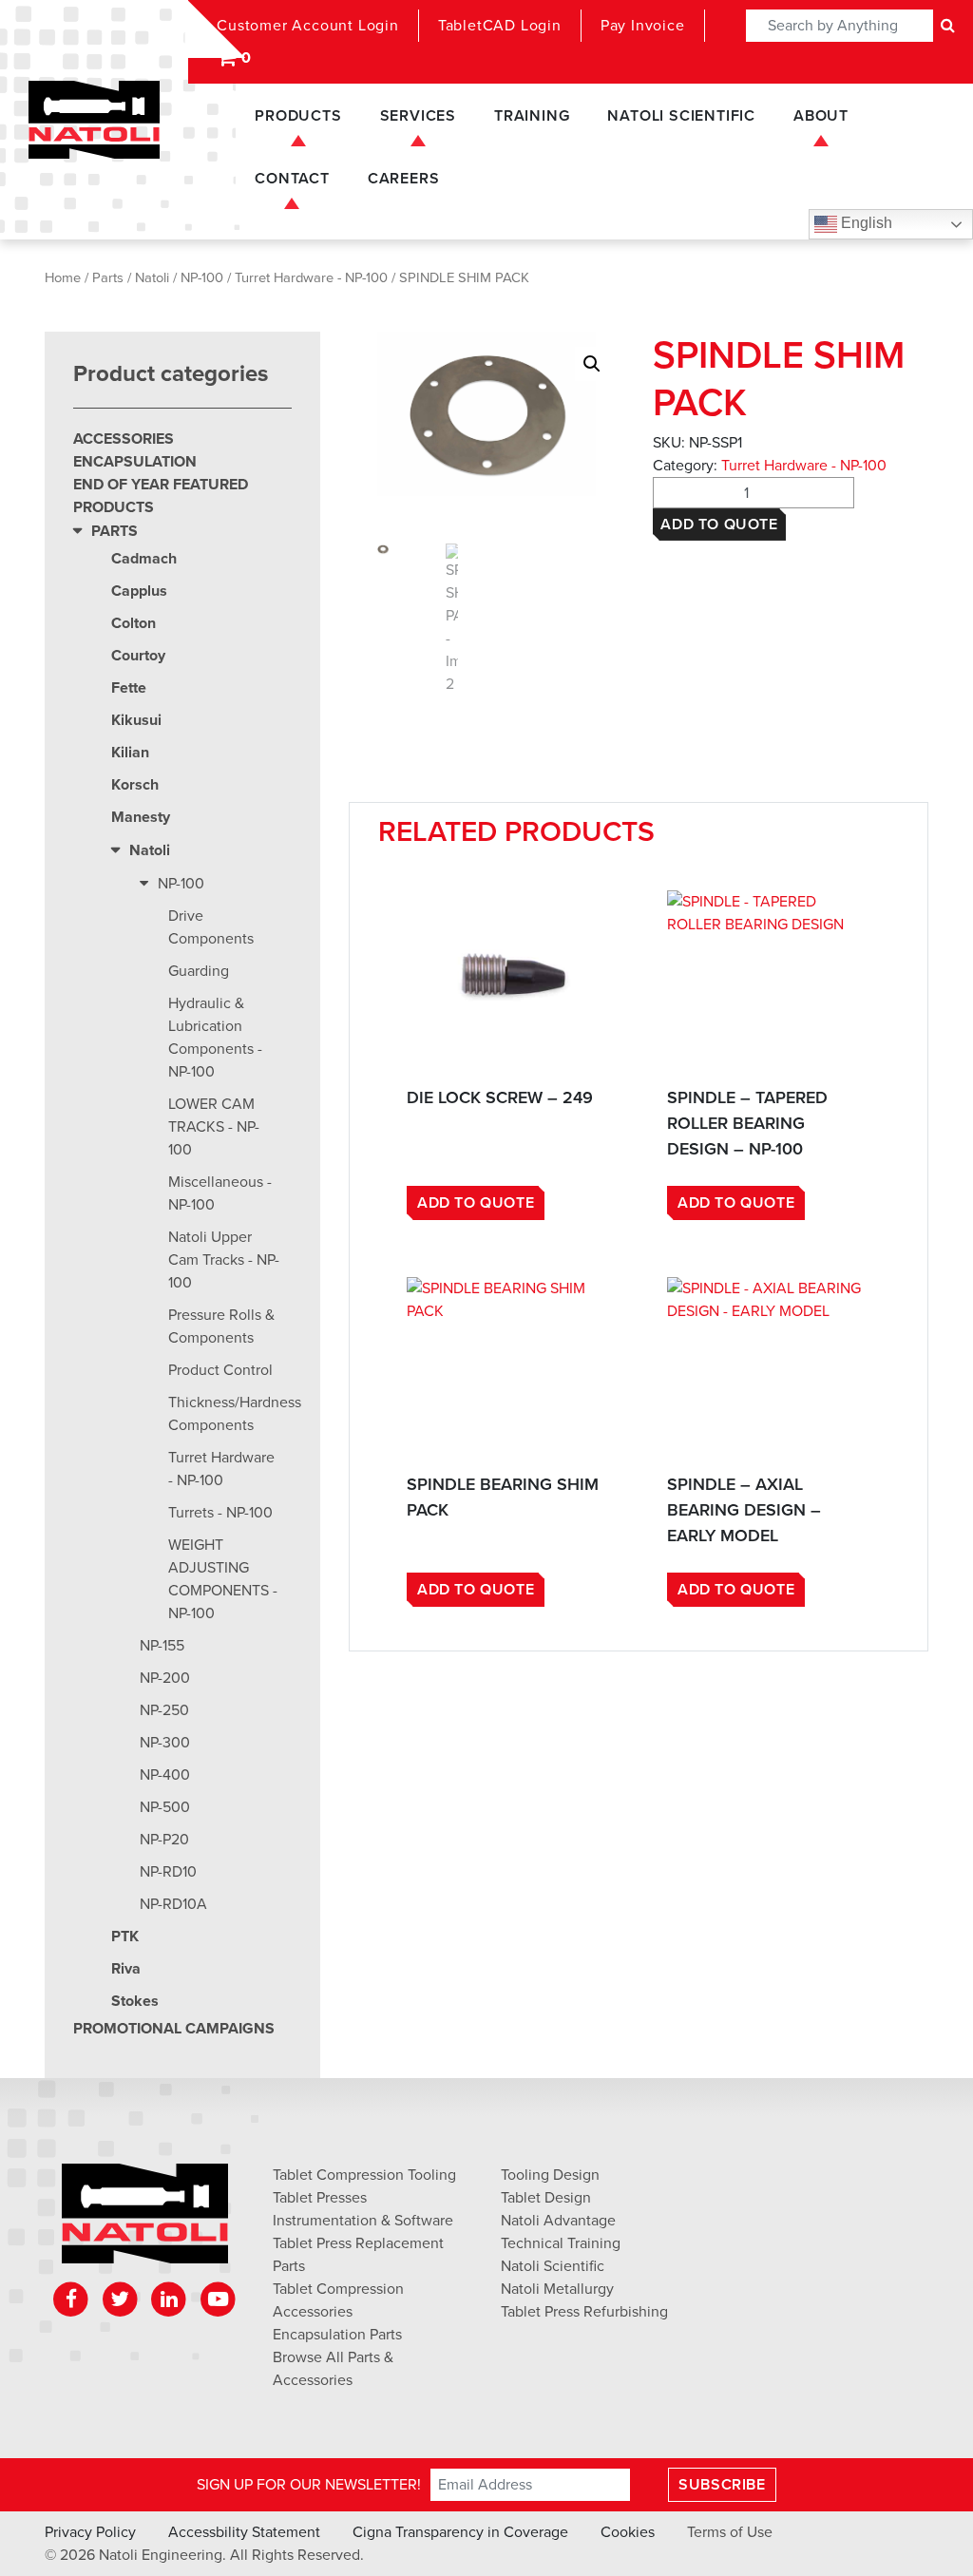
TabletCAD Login (500, 26)
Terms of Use (730, 2532)
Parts (108, 278)
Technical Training (561, 2243)
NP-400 (165, 1775)
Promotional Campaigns (174, 2029)
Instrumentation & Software (363, 2221)
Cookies (628, 2532)
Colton (134, 623)
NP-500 (165, 1807)
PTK (125, 1937)
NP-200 (165, 1678)
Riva (126, 1969)
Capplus (139, 591)
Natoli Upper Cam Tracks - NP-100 (224, 1260)
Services (418, 116)
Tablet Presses (320, 2198)
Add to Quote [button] (476, 1203)
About (821, 116)
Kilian (130, 753)
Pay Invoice (643, 26)
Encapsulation (135, 462)
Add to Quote (719, 525)
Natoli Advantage (558, 2221)
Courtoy (138, 656)
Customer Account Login (308, 26)
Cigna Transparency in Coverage (460, 2532)
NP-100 (202, 278)
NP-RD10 (168, 1872)
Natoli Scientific (681, 116)
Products (298, 116)
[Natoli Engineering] (145, 2220)
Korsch (135, 785)
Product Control (220, 1370)
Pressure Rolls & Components (221, 1326)
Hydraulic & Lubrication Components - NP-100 (215, 1038)
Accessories (124, 439)
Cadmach (144, 559)
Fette (129, 688)
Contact (292, 179)
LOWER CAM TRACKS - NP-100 (214, 1127)
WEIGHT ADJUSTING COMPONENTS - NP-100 (223, 1579)
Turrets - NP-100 (220, 1513)
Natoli (152, 278)
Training (532, 116)
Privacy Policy (90, 2532)
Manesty (141, 817)
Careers (404, 179)
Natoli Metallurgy (557, 2289)
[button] (592, 364)
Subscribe (722, 2485)
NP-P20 (164, 1840)
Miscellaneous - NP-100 (220, 1193)
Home (63, 278)
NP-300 (165, 1743)
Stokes (135, 2001)
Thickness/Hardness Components (230, 1414)
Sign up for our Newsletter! (309, 2485)
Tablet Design (546, 2198)
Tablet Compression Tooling (364, 2175)
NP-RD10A (173, 1904)
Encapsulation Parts (337, 2335)
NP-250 (164, 1710)
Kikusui (136, 720)
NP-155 (162, 1646)
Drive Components (211, 927)
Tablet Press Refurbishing (584, 2312)
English (865, 223)
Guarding (199, 971)
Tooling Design (550, 2175)
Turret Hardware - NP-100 (311, 278)
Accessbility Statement (244, 2532)
